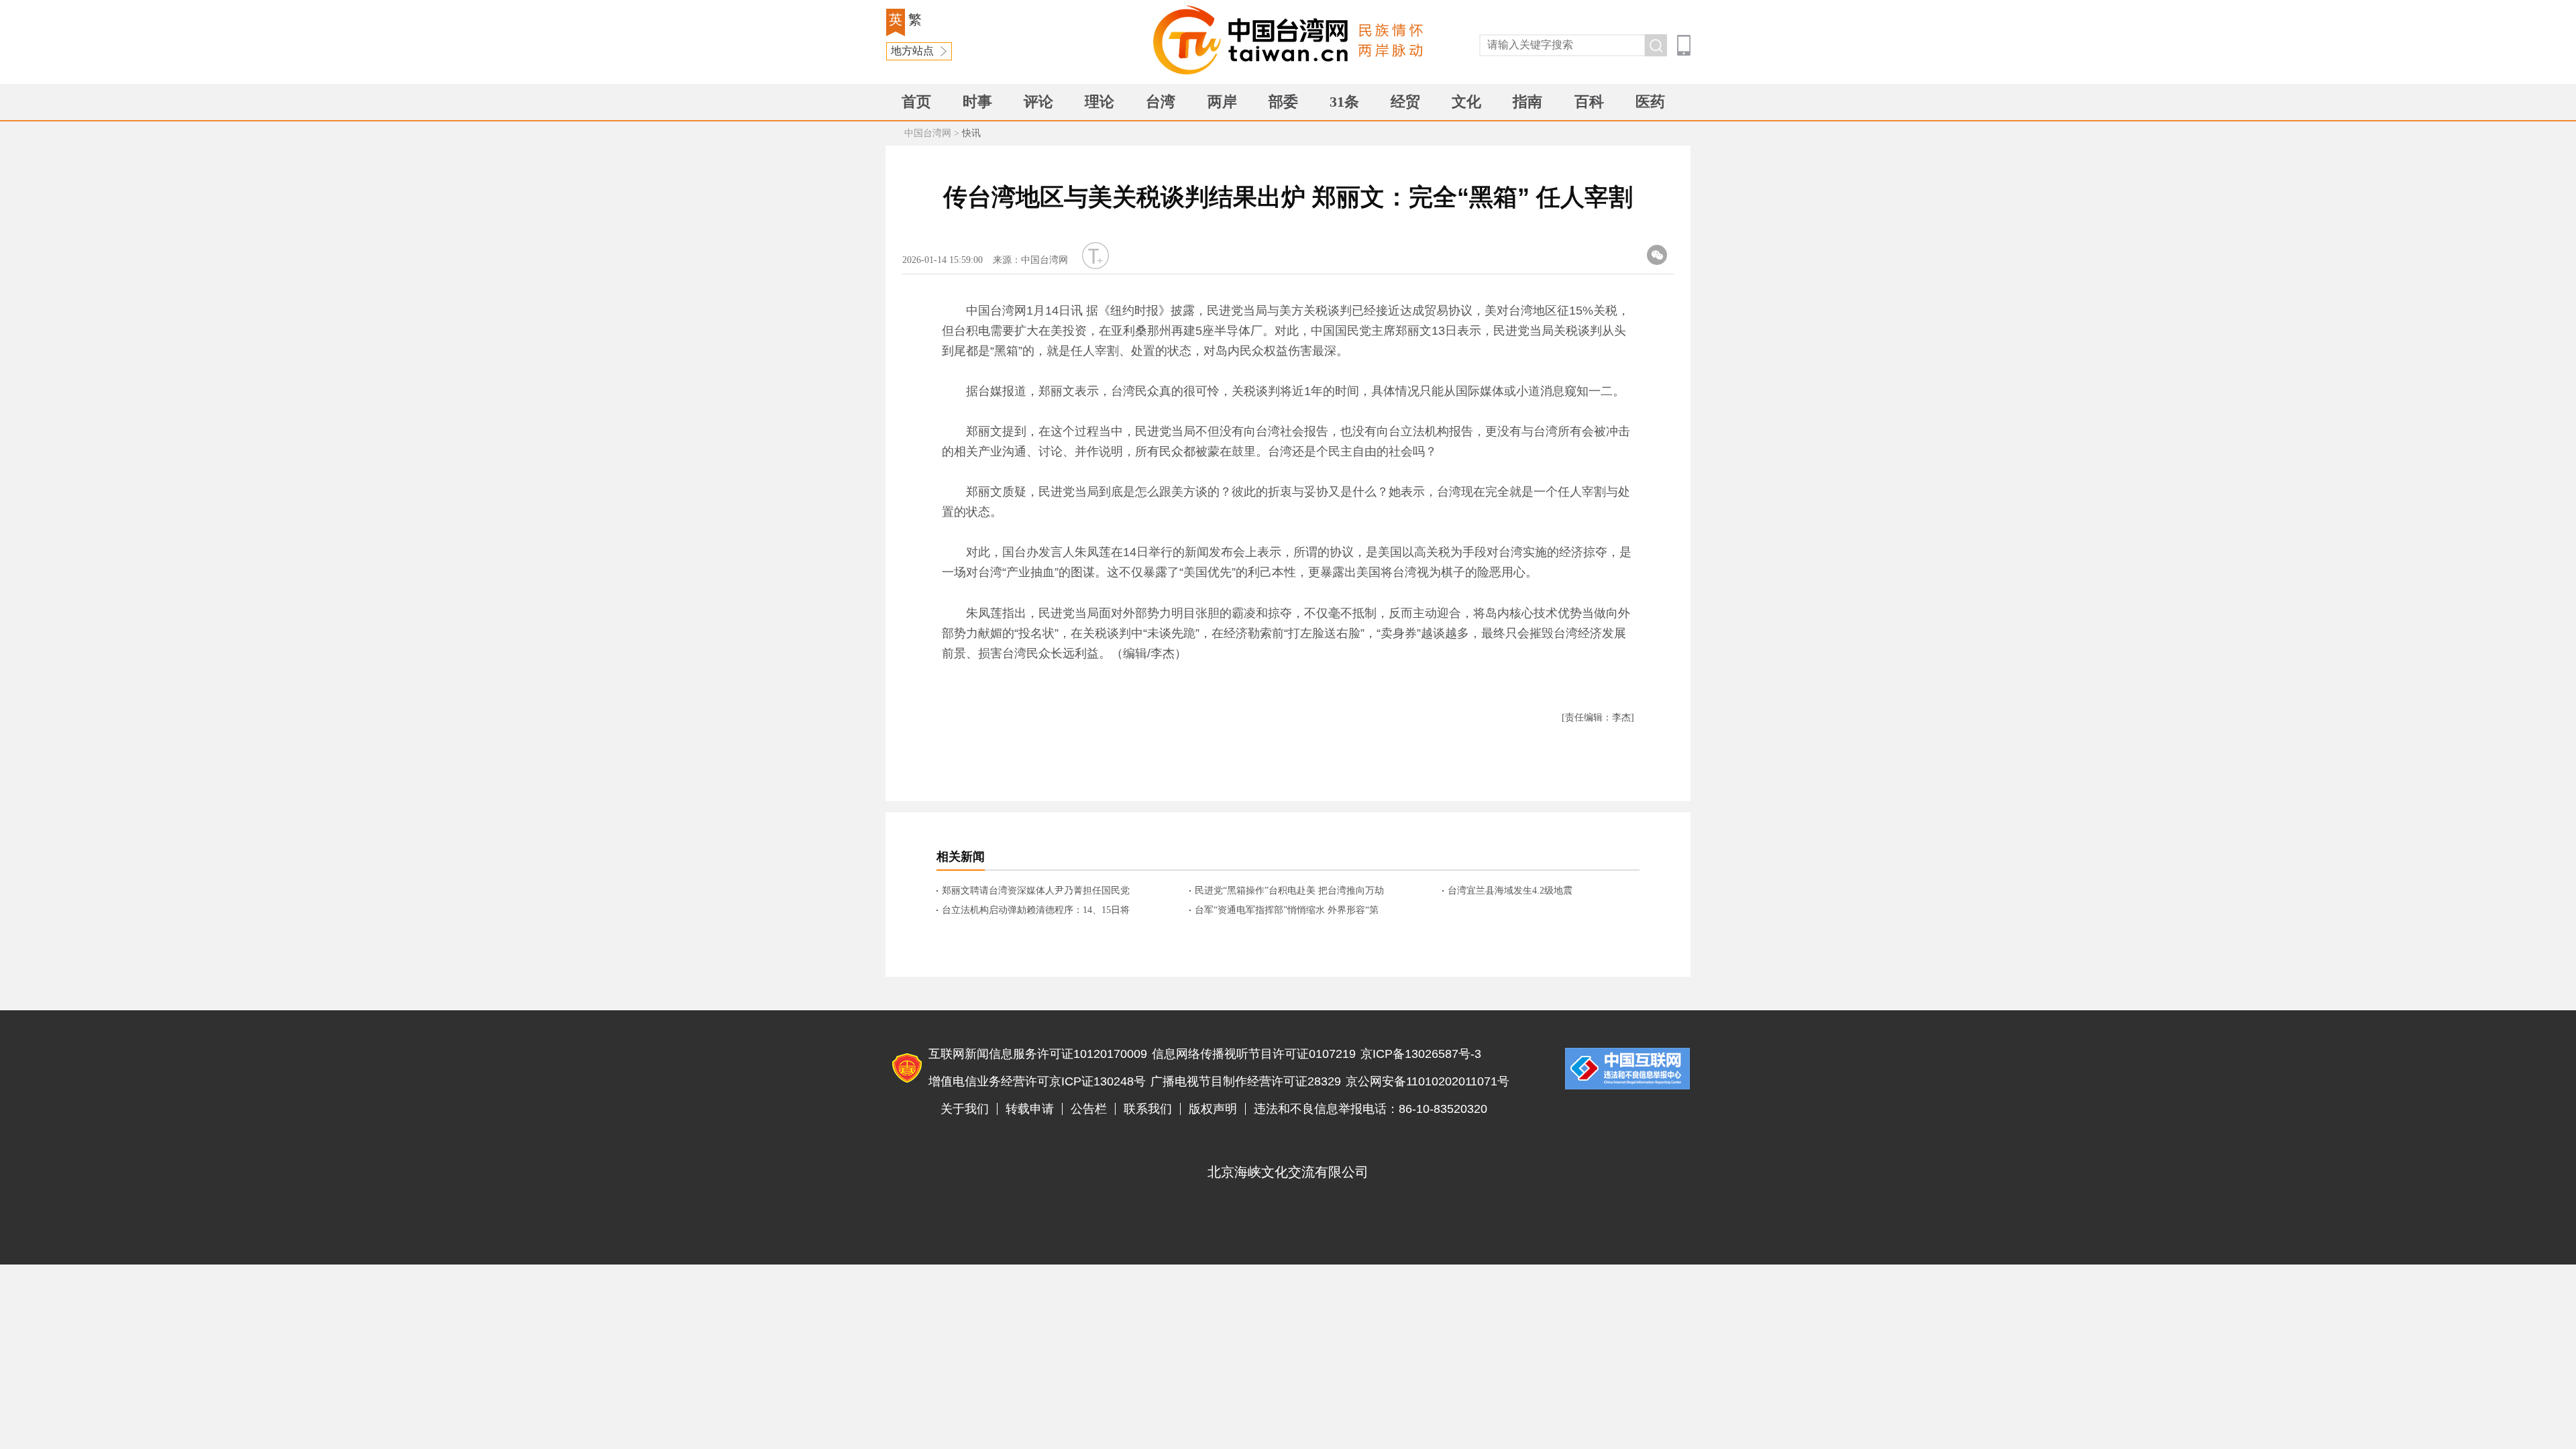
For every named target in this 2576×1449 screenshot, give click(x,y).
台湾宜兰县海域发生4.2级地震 (1510, 891)
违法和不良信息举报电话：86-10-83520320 (1371, 1109)
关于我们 (965, 1109)
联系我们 (1148, 1109)
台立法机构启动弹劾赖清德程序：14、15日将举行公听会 (1036, 911)
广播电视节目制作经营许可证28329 (1246, 1081)
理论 (1099, 102)
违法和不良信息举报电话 (1627, 1069)
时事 (977, 102)
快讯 (971, 133)
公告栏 (1089, 1109)
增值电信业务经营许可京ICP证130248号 (1037, 1081)
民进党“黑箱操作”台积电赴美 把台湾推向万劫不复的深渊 (1289, 892)
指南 (1527, 102)
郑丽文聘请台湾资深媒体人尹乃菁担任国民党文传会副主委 (1036, 892)
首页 (916, 102)
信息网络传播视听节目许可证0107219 (1254, 1054)
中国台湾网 (928, 133)
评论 (1038, 102)
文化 (1466, 102)
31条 (1344, 102)
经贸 (1405, 102)
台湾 (1161, 102)
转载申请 (1030, 1109)
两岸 (1222, 102)
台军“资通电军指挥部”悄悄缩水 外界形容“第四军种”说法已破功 (1287, 911)
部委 (1283, 102)
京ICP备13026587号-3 (1421, 1054)
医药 (1650, 102)
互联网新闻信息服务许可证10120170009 (1038, 1054)
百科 (1589, 102)
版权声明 (1213, 1109)
